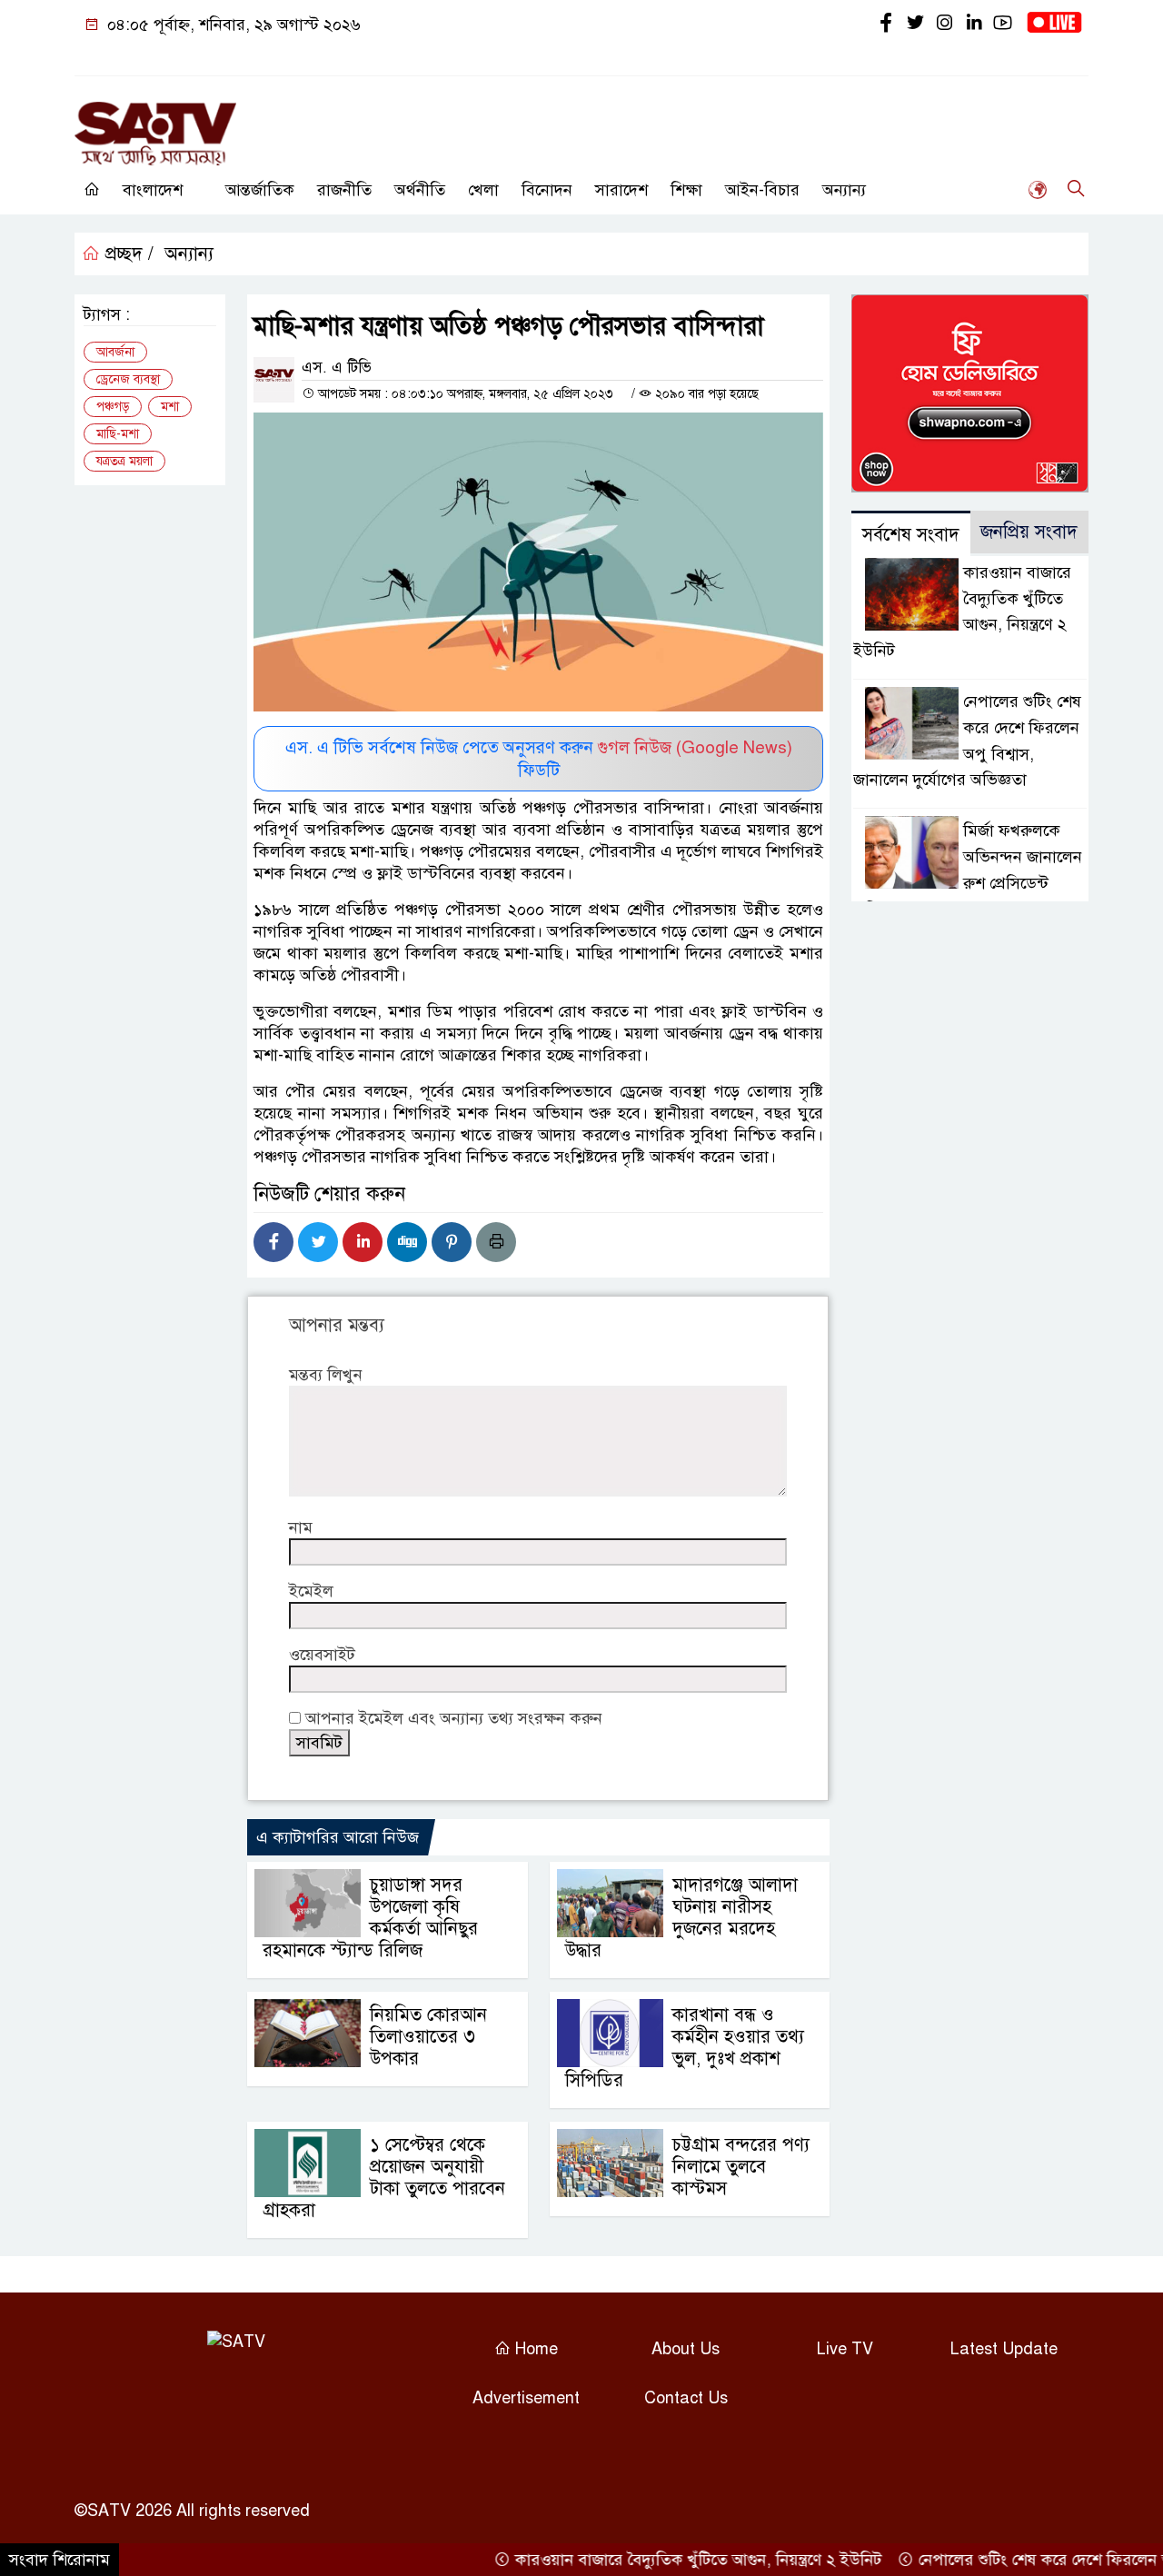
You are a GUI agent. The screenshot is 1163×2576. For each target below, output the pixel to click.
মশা (170, 407)
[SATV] (155, 125)
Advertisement (526, 2398)
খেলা (483, 190)
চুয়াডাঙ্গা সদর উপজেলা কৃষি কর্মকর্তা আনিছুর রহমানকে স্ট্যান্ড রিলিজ (370, 1918)
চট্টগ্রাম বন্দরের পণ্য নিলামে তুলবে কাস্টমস (741, 2167)
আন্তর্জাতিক (260, 190)
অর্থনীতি (420, 190)
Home (534, 2349)
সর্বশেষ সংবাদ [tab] (911, 535)
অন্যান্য (844, 190)
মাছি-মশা (118, 434)
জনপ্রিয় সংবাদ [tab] (1029, 532)
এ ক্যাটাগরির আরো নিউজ (338, 1837)
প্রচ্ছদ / (127, 254)
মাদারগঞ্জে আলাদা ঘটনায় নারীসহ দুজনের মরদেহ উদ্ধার (681, 1918)
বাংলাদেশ (153, 190)
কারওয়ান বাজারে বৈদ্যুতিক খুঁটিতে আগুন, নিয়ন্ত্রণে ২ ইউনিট (663, 2560)
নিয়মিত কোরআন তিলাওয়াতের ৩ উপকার (428, 2037)
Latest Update (1004, 2349)
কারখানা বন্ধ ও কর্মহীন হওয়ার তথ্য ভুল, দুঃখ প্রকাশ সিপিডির (685, 2048)
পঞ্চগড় (113, 407)
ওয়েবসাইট (322, 1655)
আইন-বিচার (762, 190)
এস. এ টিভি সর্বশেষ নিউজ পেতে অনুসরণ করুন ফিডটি (539, 759)
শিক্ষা (686, 190)
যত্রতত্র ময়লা (124, 461)
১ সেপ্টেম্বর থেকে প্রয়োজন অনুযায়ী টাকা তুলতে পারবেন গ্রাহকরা (384, 2178)
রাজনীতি (344, 190)
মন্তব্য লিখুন (326, 1375)
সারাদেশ (621, 190)
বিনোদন (547, 190)
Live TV (845, 2349)
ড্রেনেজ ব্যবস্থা (128, 379)
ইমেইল (311, 1591)
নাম (301, 1527)
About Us (686, 2349)
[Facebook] (273, 1242)
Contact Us (686, 2398)
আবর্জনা (115, 352)
